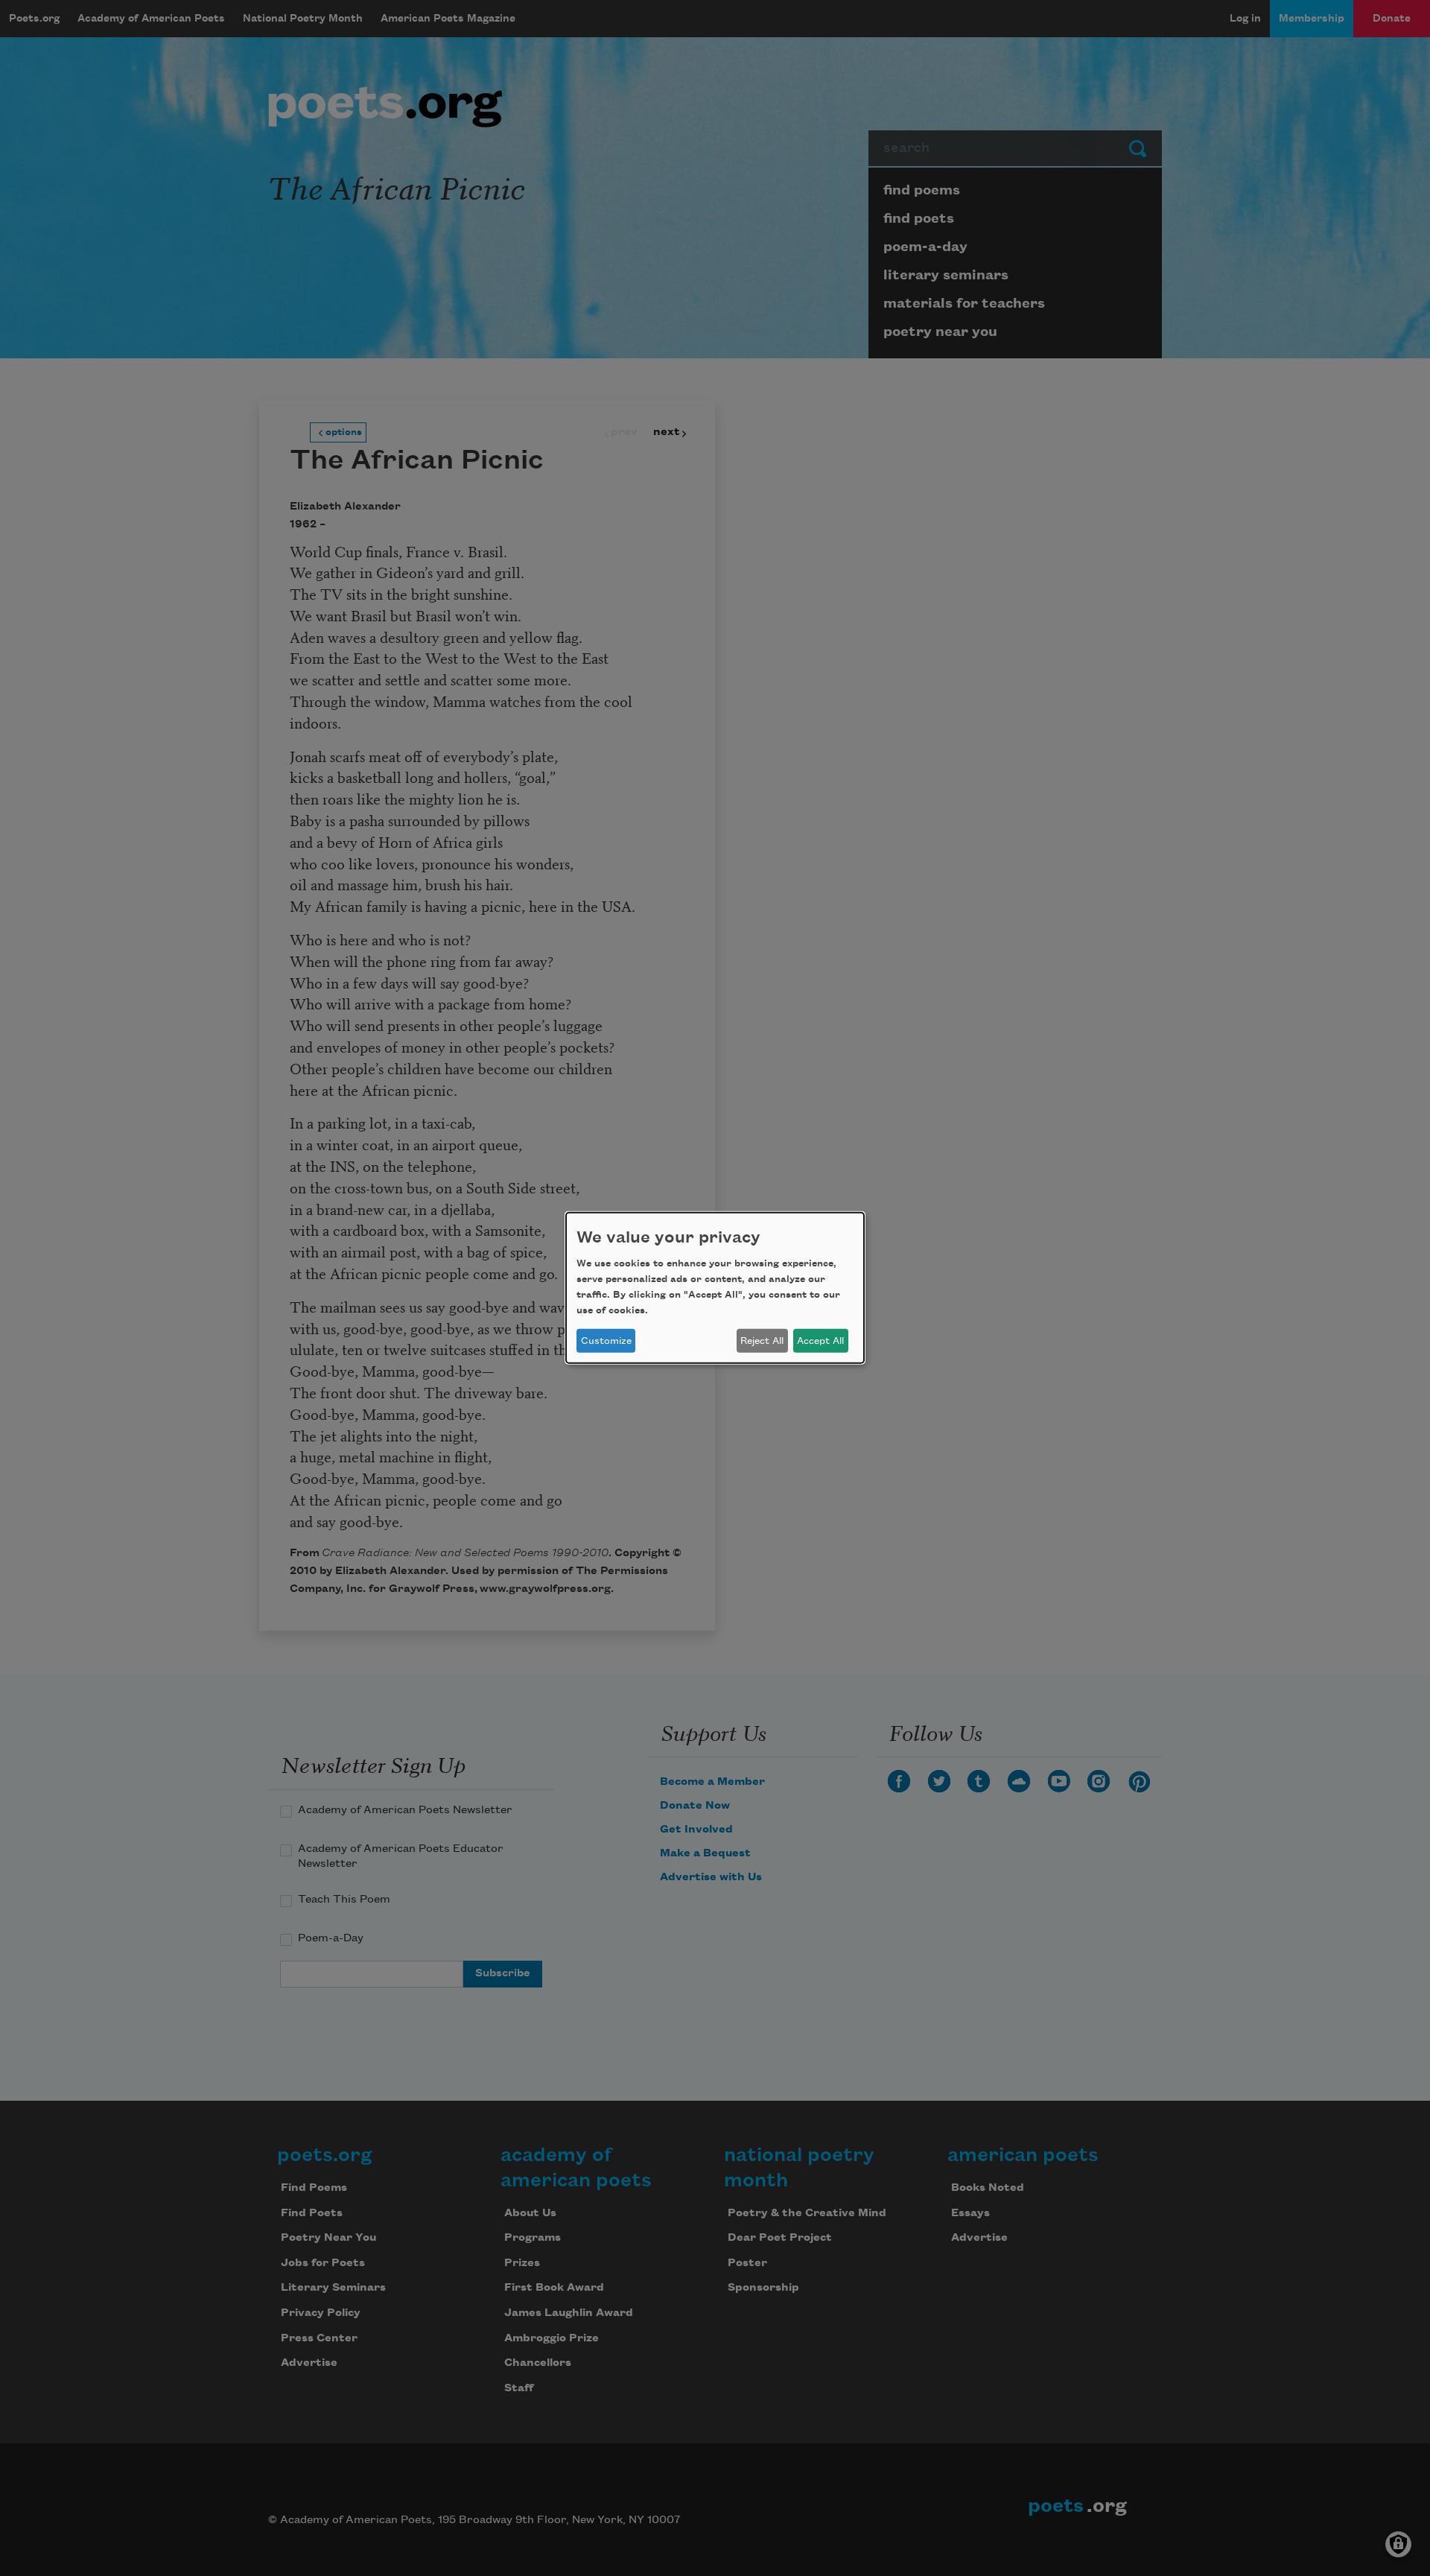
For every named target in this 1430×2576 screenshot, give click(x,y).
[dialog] (715, 1288)
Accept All (820, 1341)
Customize (606, 1341)
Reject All (762, 1341)
